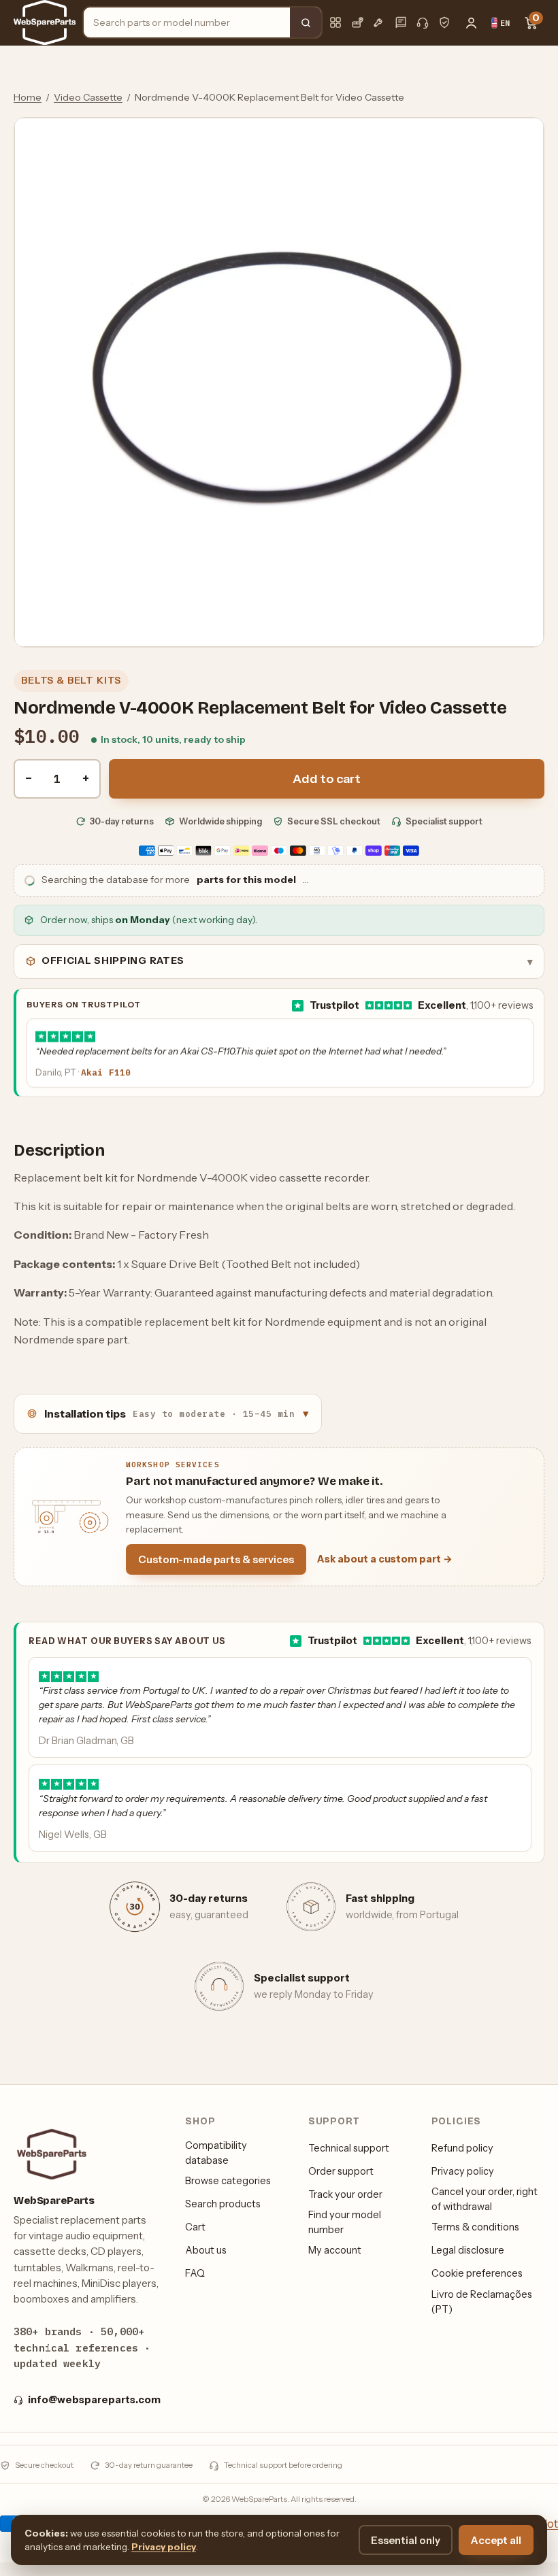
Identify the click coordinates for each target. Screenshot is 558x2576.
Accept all (496, 2540)
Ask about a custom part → (385, 1559)
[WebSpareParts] (45, 22)
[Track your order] (357, 22)
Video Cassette (88, 97)
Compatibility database (216, 2153)
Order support (341, 2171)
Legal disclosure (468, 2250)
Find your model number (345, 2222)
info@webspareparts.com (94, 2400)
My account (335, 2250)
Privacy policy (463, 2171)
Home (28, 97)
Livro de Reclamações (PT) (482, 2302)
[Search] (306, 22)
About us (206, 2250)
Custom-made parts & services (216, 1559)
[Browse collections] (335, 22)
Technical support (349, 2148)
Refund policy (462, 2148)
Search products (223, 2204)
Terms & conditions (475, 2227)
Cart (195, 2227)
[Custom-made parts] (379, 22)
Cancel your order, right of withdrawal (485, 2199)
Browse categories (228, 2181)
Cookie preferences (477, 2273)
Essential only (406, 2540)
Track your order (345, 2194)
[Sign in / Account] (471, 22)
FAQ (195, 2273)
